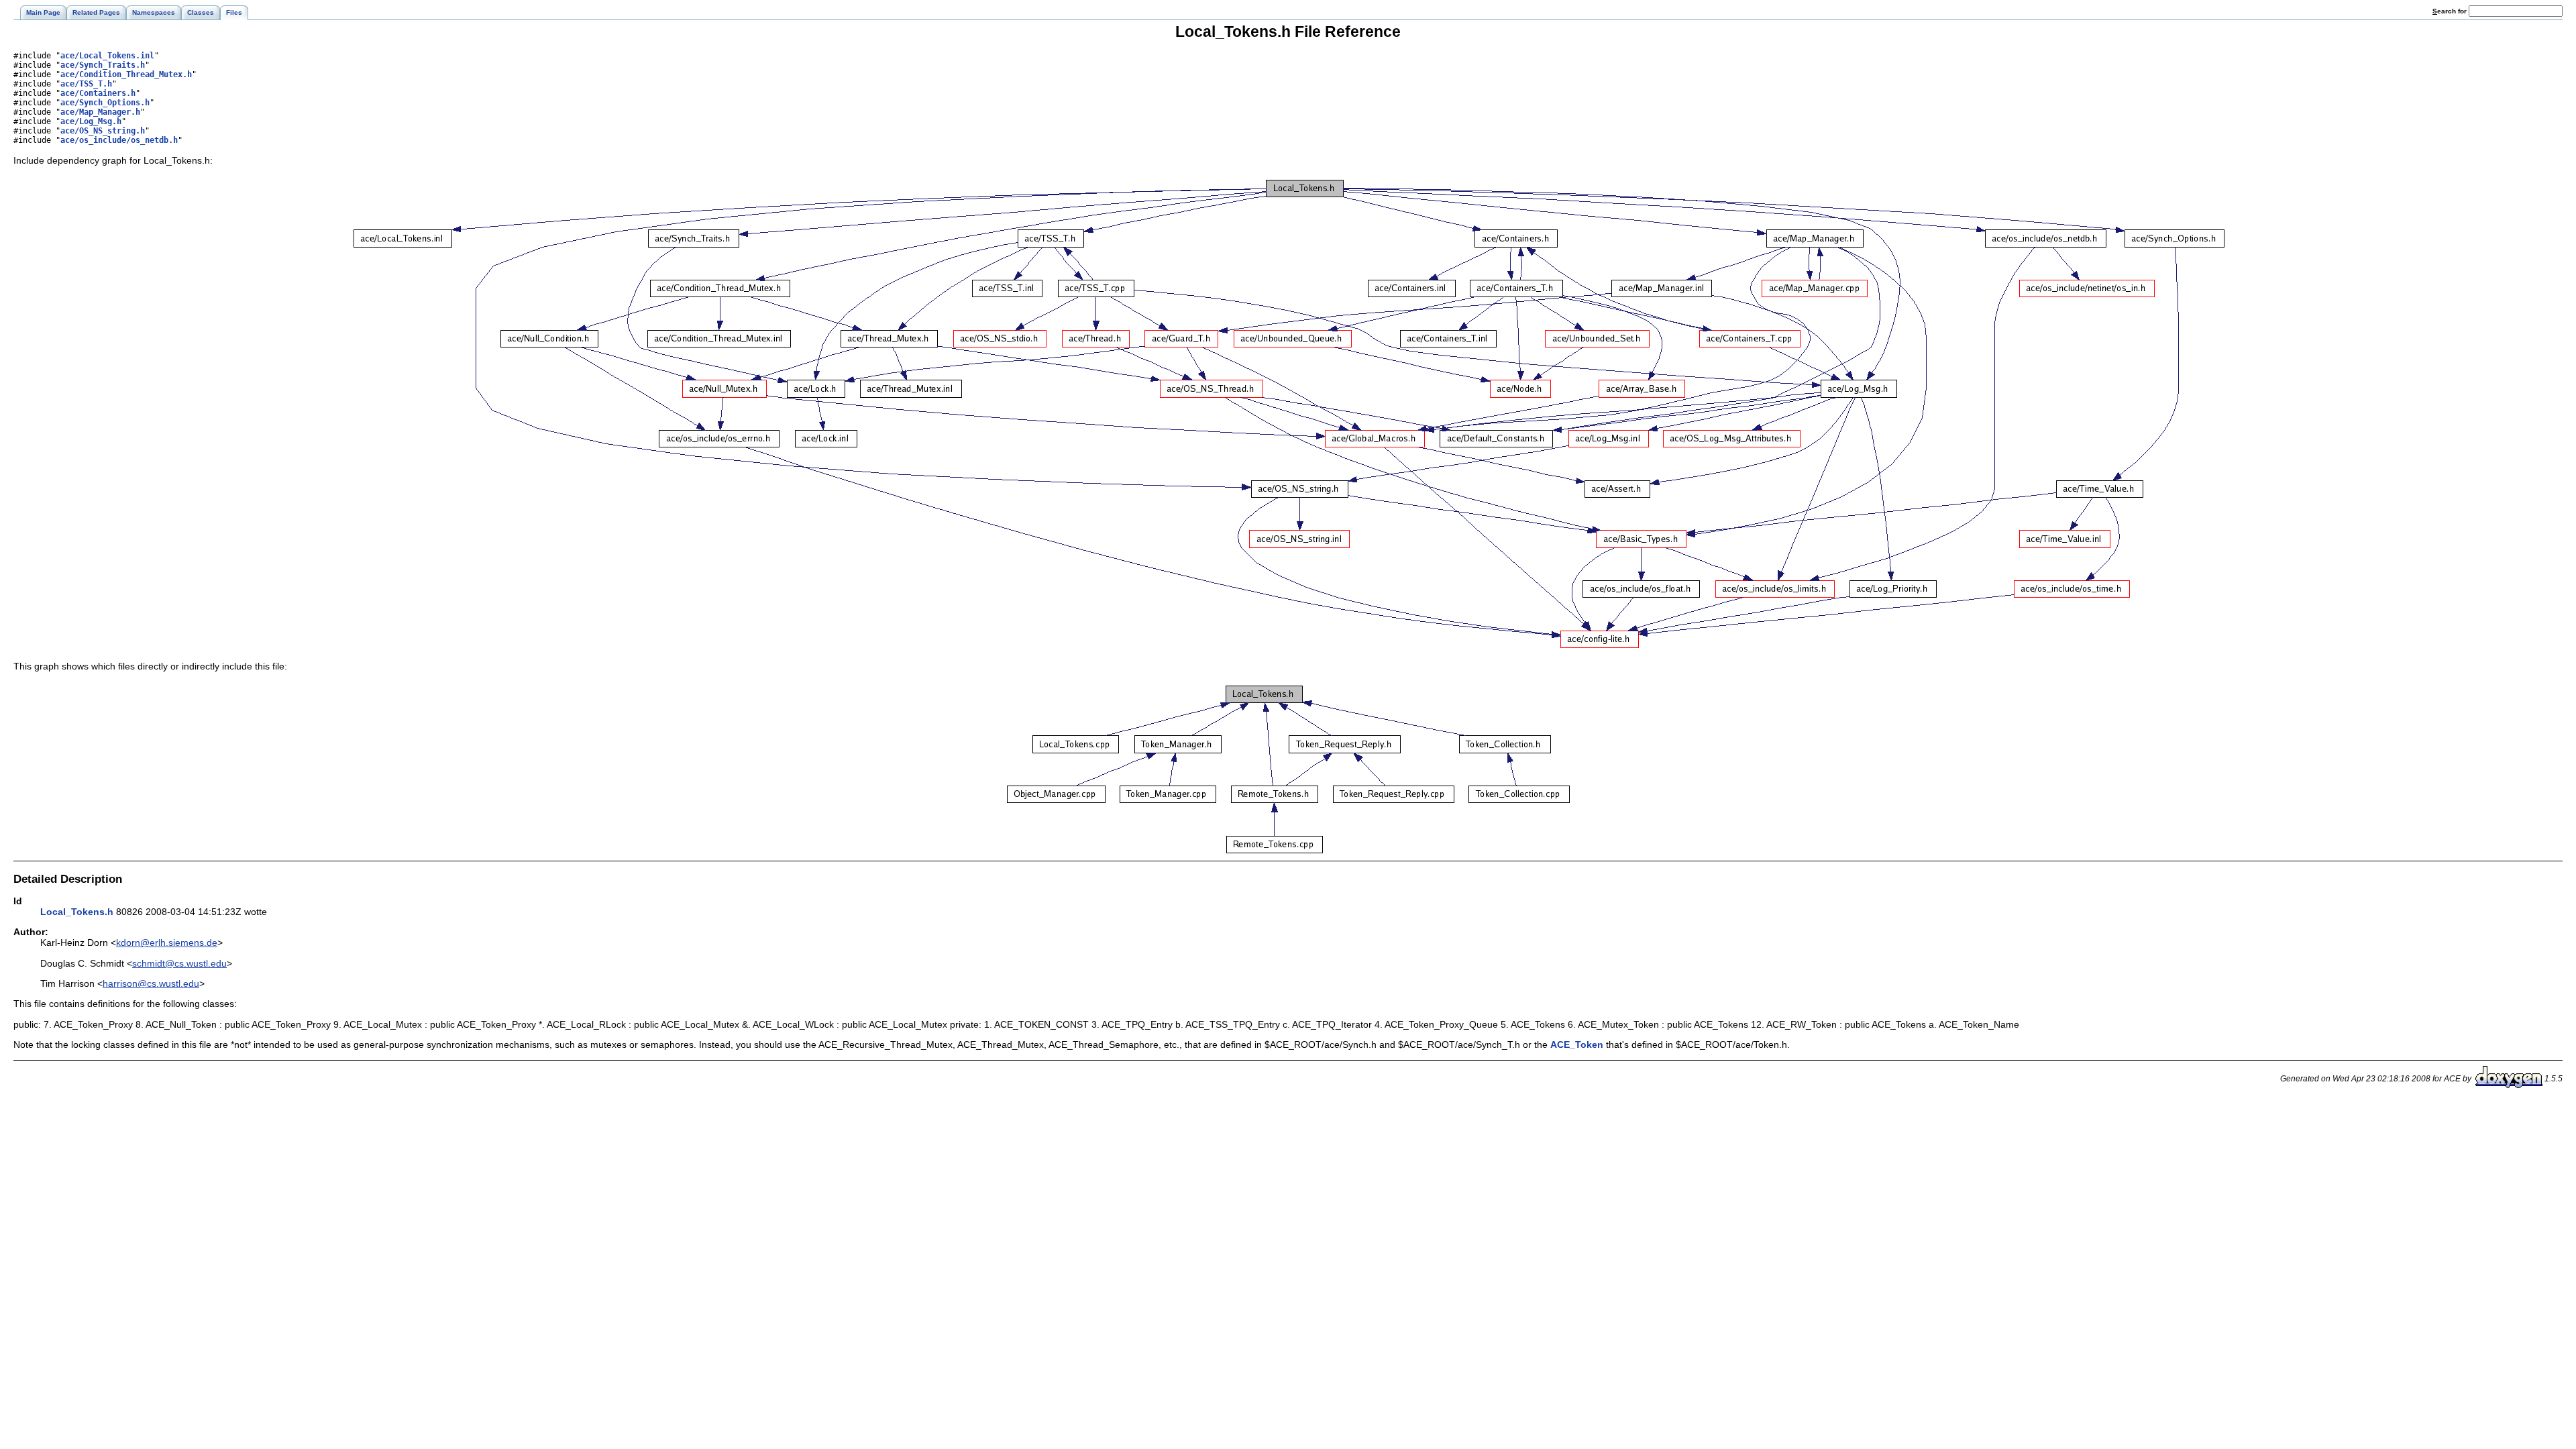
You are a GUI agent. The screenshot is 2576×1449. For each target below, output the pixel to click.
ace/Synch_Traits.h (103, 65)
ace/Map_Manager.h (100, 112)
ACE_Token (1577, 1044)
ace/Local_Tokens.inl (107, 56)
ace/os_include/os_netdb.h (119, 140)
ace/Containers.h (98, 93)
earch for (2451, 11)
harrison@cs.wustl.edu (151, 983)
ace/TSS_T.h (86, 84)
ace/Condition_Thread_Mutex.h (126, 74)
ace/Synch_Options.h (105, 103)
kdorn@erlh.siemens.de (167, 943)
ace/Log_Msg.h (91, 121)
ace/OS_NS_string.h (103, 131)
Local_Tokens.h (77, 912)
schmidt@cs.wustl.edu (179, 963)
